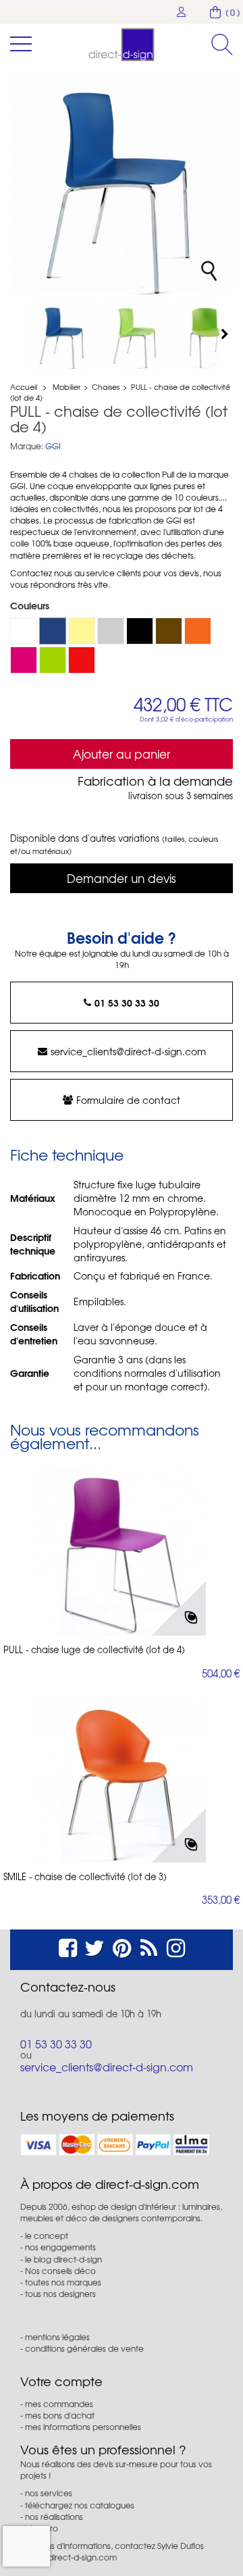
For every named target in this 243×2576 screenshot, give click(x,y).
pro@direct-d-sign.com (72, 2557)
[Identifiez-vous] (182, 12)
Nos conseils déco (60, 2271)
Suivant (226, 334)
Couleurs (31, 605)
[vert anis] (53, 660)
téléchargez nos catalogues (80, 2505)
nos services (49, 2493)
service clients (114, 573)
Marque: (27, 446)
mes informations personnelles (83, 2427)
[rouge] (82, 660)
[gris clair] (111, 631)
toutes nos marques (63, 2282)
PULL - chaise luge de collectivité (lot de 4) (94, 1650)
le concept (47, 2236)
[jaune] (82, 631)
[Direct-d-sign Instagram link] (176, 1946)
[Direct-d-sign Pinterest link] (122, 1946)
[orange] (198, 631)
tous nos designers (60, 2294)
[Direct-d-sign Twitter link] (94, 1946)
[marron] (169, 631)
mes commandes (59, 2404)
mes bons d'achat (60, 2415)
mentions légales (57, 2337)
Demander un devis (122, 878)
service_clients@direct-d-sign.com (128, 1051)
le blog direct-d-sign (63, 2259)
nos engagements (60, 2247)
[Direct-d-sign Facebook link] (68, 1946)
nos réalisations (54, 2517)
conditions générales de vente (84, 2348)
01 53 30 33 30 (127, 1003)
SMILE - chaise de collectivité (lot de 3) (85, 1877)
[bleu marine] (53, 631)
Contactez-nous (68, 1987)
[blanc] (24, 631)
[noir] (140, 631)
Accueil (24, 386)
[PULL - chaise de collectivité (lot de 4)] (63, 335)
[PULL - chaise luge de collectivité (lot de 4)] (122, 1551)
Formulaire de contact (128, 1100)
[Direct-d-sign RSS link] (149, 1946)
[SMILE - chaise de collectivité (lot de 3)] (122, 1778)
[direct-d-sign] (122, 45)
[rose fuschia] (24, 660)
